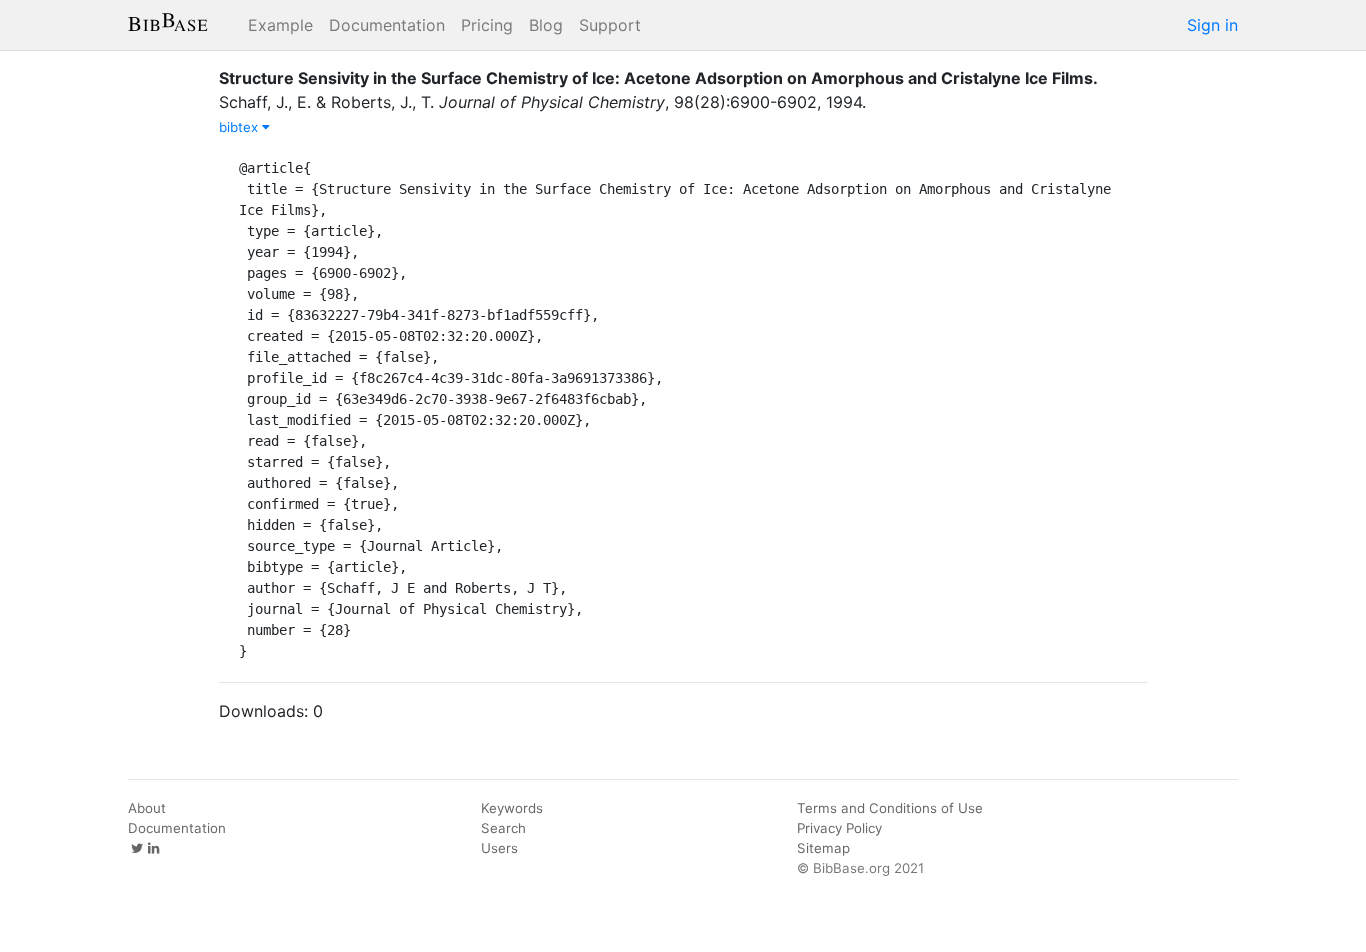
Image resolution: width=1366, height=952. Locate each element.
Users (499, 848)
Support (610, 25)
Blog (546, 25)
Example (280, 25)
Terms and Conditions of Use (890, 808)
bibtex (240, 127)
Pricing (487, 25)
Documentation (387, 25)
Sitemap (823, 848)
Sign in (1212, 25)
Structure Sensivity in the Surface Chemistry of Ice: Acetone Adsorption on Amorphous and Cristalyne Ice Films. (658, 78)
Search (503, 828)
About (147, 808)
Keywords (512, 808)
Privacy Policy (839, 828)
